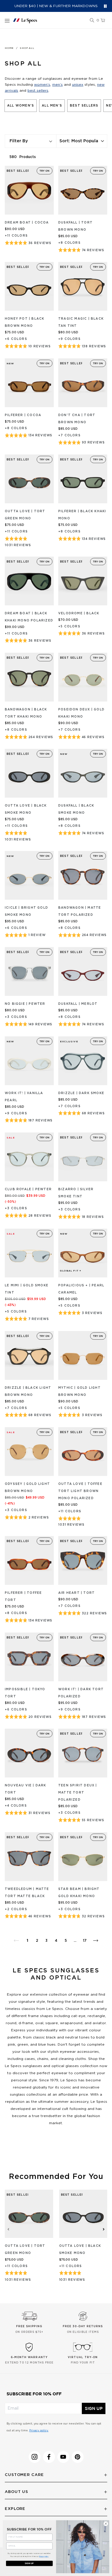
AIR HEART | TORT (76, 1593)
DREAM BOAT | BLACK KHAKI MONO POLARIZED (29, 617)
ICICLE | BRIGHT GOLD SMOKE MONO (26, 911)
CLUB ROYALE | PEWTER (28, 1189)
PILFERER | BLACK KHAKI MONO (82, 515)
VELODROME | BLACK (79, 613)
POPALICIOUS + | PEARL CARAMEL (81, 1289)
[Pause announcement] (105, 6)
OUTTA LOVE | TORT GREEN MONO (25, 515)
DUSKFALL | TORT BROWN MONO (75, 226)
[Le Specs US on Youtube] (63, 2457)
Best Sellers (84, 106)
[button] (92, 21)
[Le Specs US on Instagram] (35, 2457)
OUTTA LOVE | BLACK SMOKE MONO (26, 809)
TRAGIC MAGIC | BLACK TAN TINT (81, 322)
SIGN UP (94, 2408)
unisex (78, 85)
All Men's (52, 106)
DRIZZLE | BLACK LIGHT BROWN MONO (28, 1391)
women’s (42, 85)
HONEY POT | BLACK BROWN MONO (24, 322)
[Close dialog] (106, 2524)
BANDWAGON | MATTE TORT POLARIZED (80, 911)
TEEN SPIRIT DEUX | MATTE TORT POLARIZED (78, 1793)
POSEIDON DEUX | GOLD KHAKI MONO (81, 713)
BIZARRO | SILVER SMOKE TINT (76, 1193)
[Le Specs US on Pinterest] (78, 2457)
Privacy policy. (39, 2431)
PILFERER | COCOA (23, 415)
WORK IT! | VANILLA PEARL (24, 1097)
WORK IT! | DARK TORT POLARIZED (81, 1693)
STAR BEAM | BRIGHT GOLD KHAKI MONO (79, 1893)
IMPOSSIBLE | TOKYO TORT (25, 1693)
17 (85, 1941)
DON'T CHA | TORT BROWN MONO (77, 419)
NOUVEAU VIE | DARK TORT (26, 1789)
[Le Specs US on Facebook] (49, 2457)
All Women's (21, 106)
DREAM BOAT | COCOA (27, 223)
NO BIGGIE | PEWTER (25, 1004)
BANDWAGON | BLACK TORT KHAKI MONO (26, 713)
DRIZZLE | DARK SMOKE (81, 1093)
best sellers (38, 90)
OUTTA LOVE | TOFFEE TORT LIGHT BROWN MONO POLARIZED (80, 1491)
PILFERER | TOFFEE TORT (23, 1596)
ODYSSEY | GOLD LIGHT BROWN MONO (27, 1488)
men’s (57, 85)
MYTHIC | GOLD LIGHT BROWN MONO (79, 1391)
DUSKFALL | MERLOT (78, 1004)
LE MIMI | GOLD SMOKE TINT (27, 1289)
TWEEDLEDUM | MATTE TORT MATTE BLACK (27, 1893)
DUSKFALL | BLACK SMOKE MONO (76, 809)
